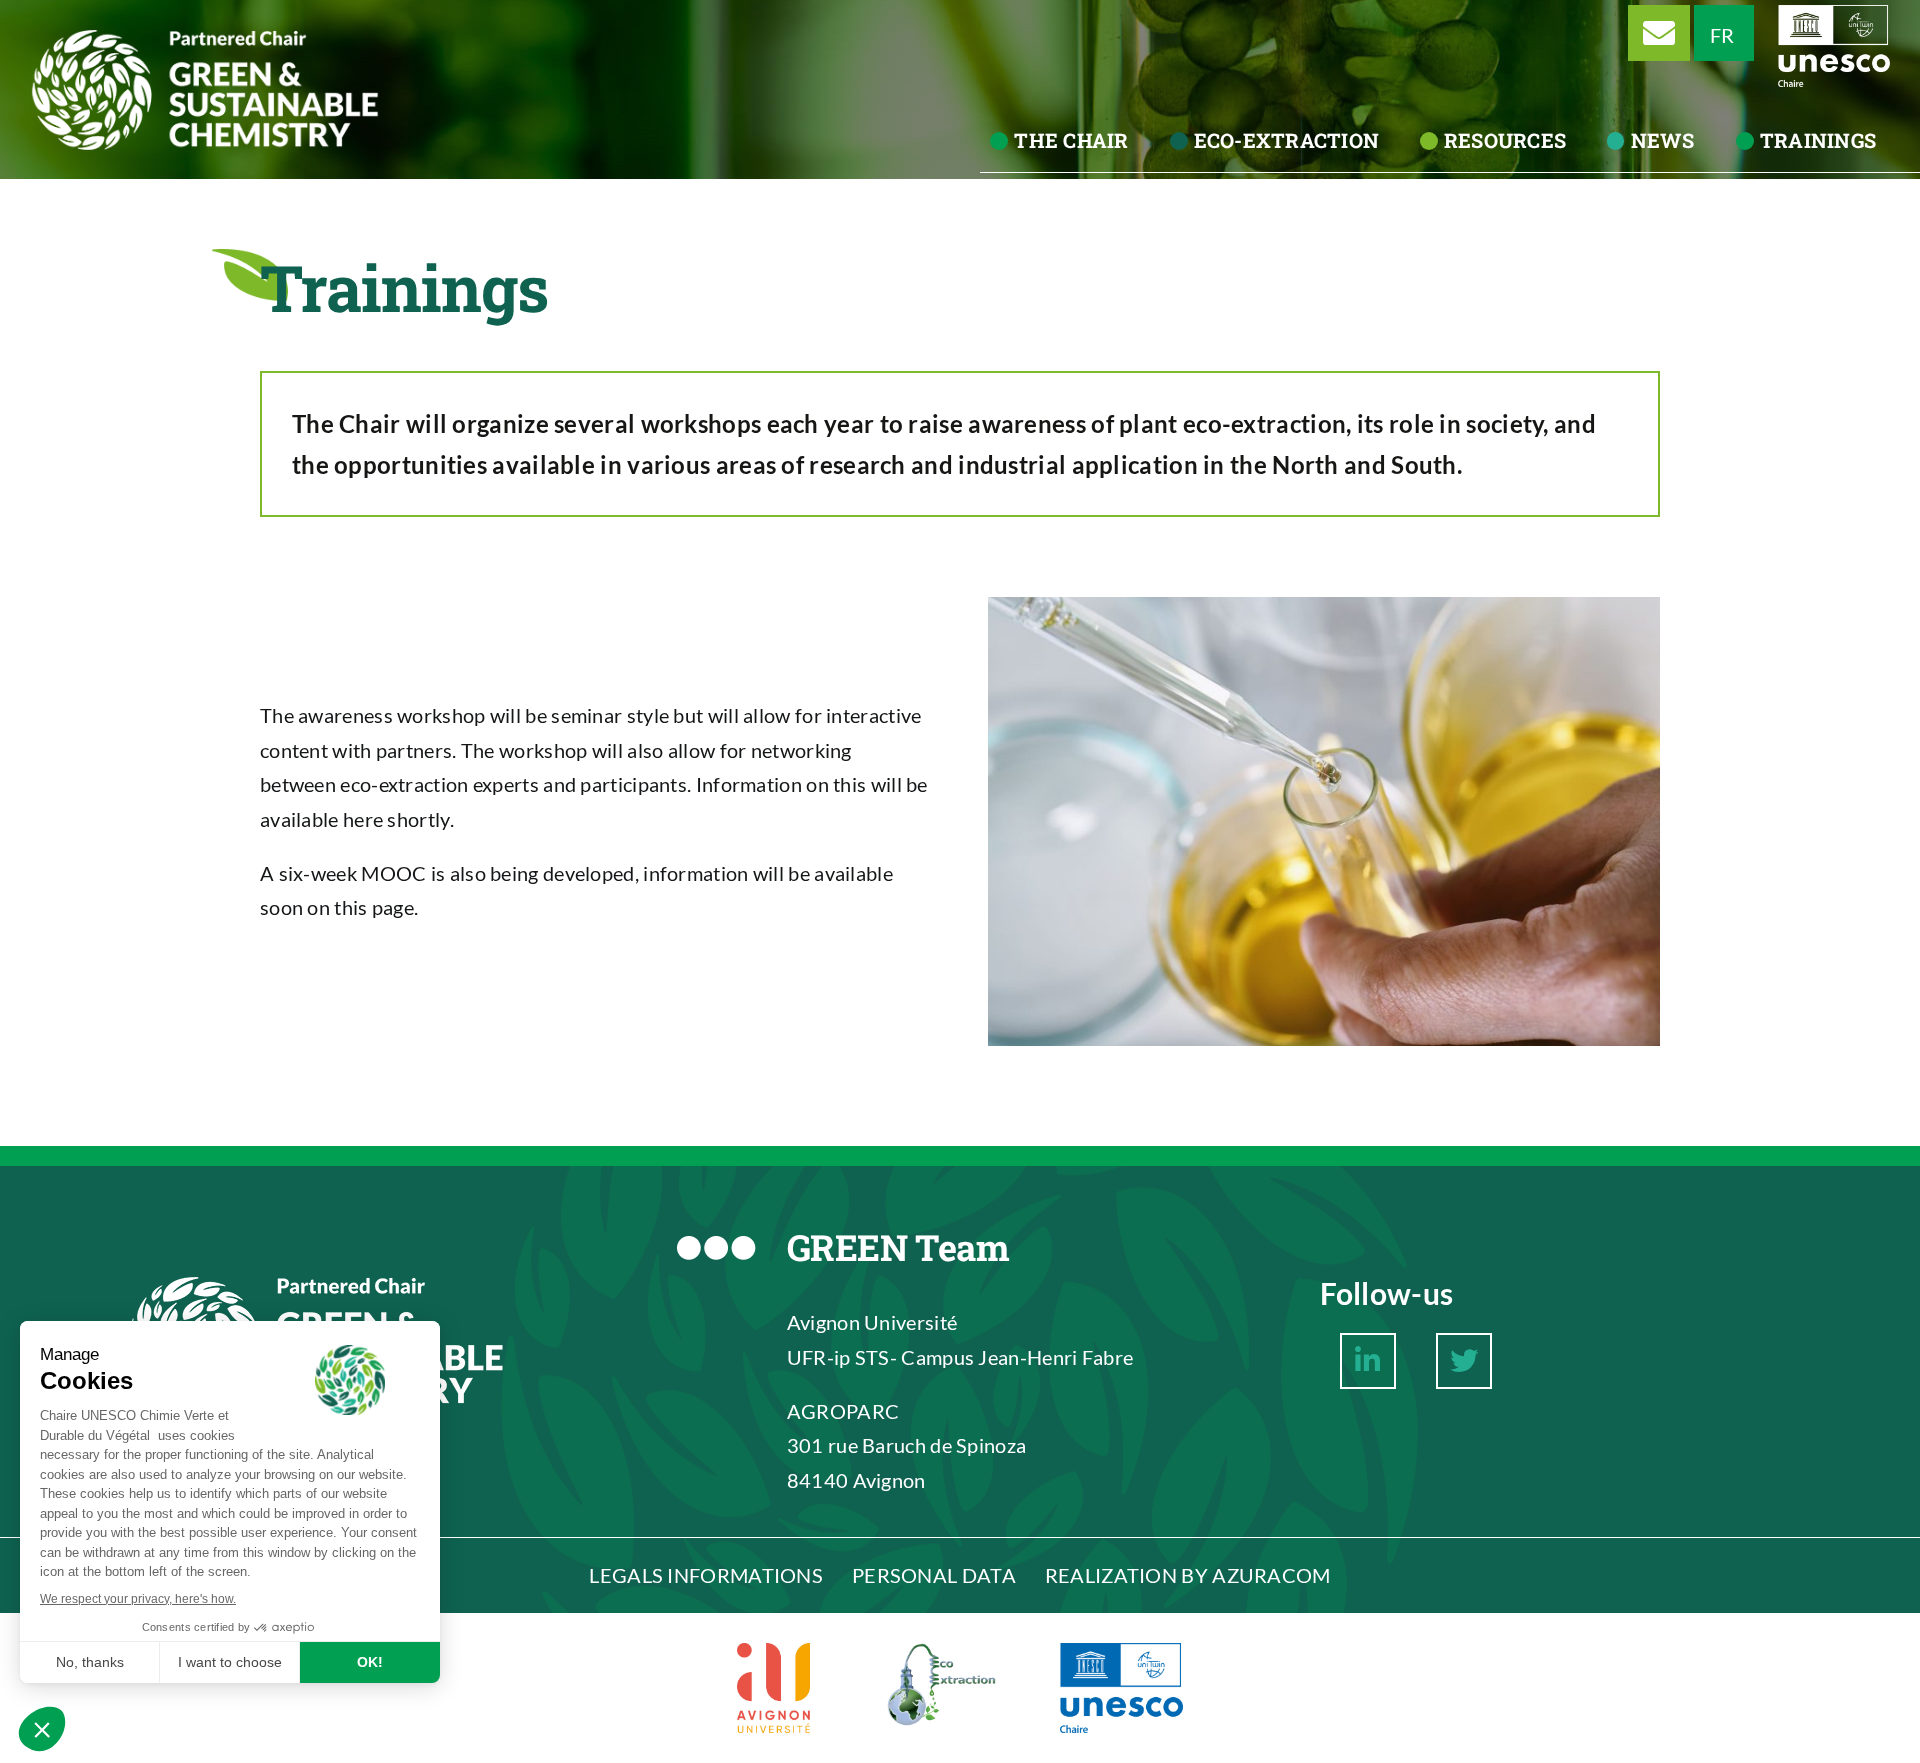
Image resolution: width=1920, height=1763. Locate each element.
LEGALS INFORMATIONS (706, 1575)
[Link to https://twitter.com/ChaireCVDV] (1464, 1361)
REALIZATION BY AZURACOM (1188, 1575)
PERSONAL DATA (934, 1575)
